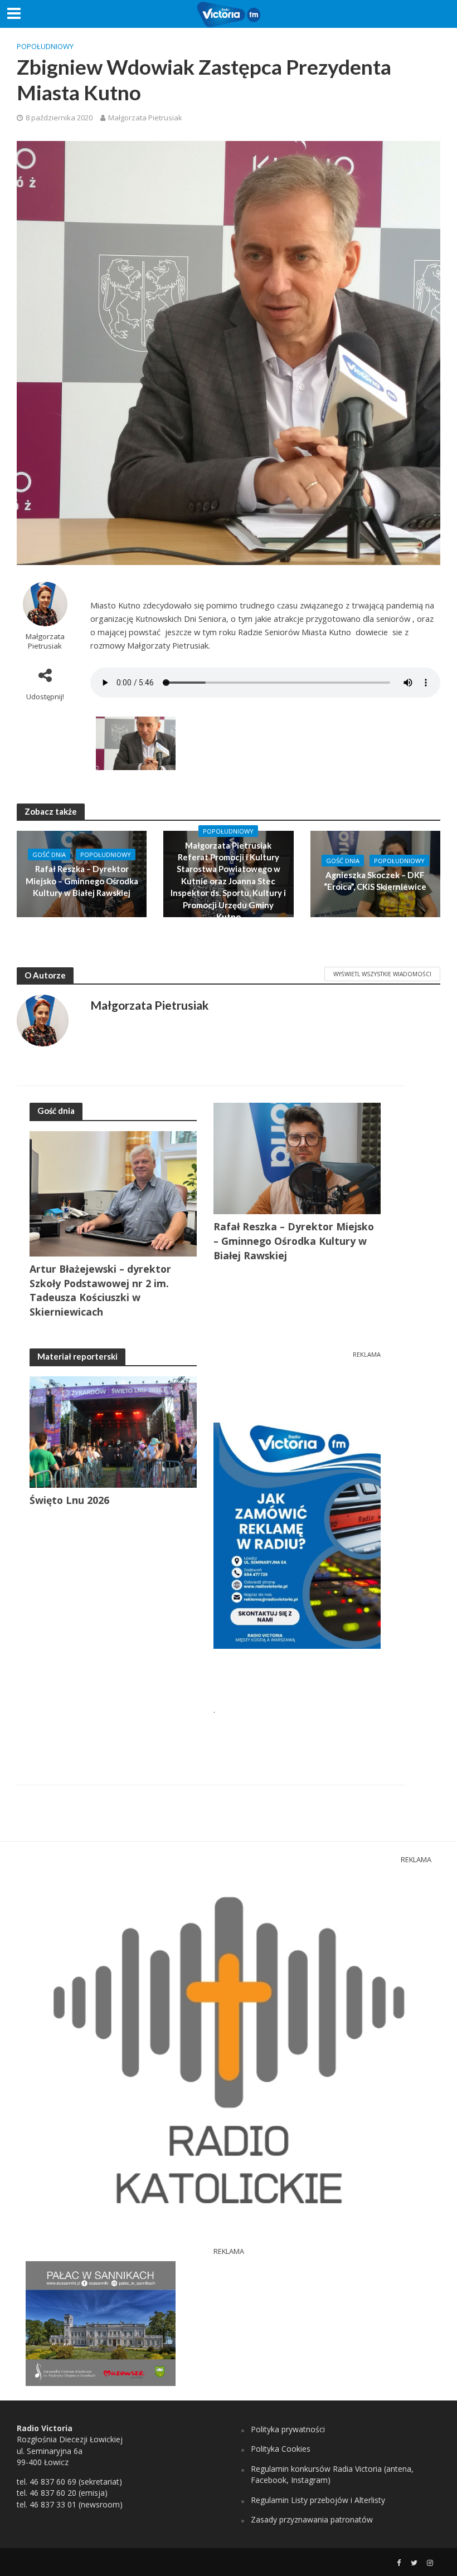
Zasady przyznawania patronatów (312, 2519)
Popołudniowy (45, 46)
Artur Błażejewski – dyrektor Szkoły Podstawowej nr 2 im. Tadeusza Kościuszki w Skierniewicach (100, 1291)
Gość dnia (49, 854)
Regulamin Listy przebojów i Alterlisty (318, 2500)
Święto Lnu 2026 (69, 1500)
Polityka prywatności (288, 2429)
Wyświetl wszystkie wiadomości (382, 974)
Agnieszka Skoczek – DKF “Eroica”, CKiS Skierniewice (375, 881)
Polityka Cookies (281, 2449)
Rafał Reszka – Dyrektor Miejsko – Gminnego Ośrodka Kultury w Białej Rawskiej (82, 881)
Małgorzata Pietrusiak (145, 118)
